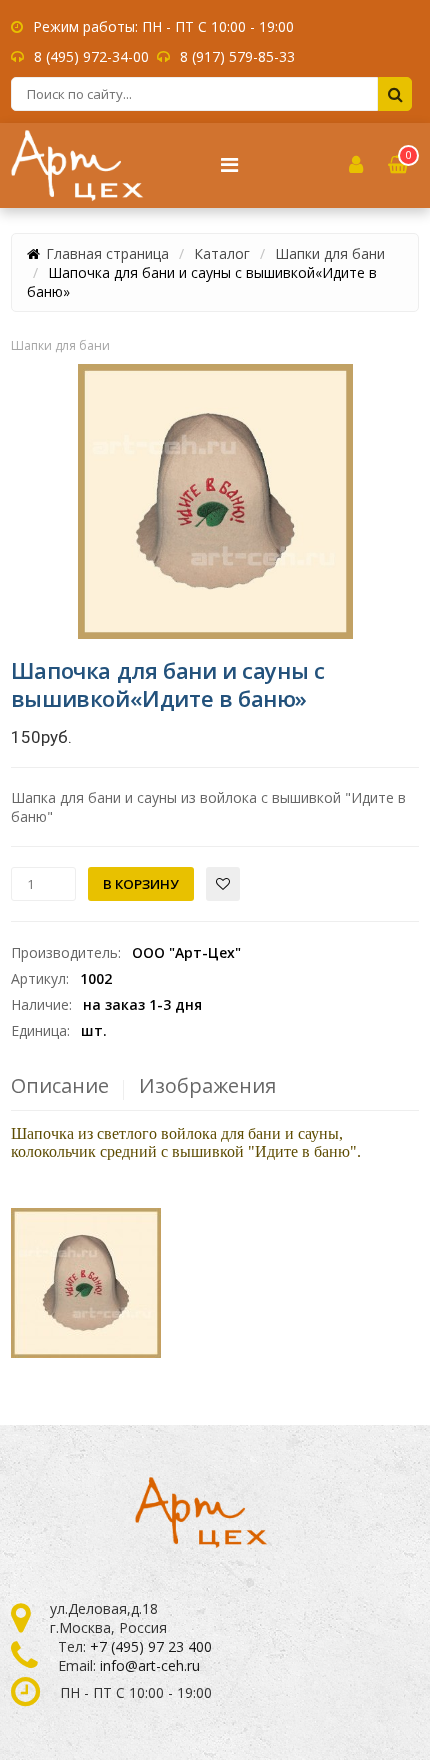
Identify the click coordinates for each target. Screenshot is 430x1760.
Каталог (222, 253)
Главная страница (107, 253)
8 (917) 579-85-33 (237, 56)
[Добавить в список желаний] (223, 884)
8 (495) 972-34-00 (91, 56)
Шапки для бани (330, 253)
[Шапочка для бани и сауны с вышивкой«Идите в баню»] (215, 501)
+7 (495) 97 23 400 (151, 1646)
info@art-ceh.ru (150, 1665)
